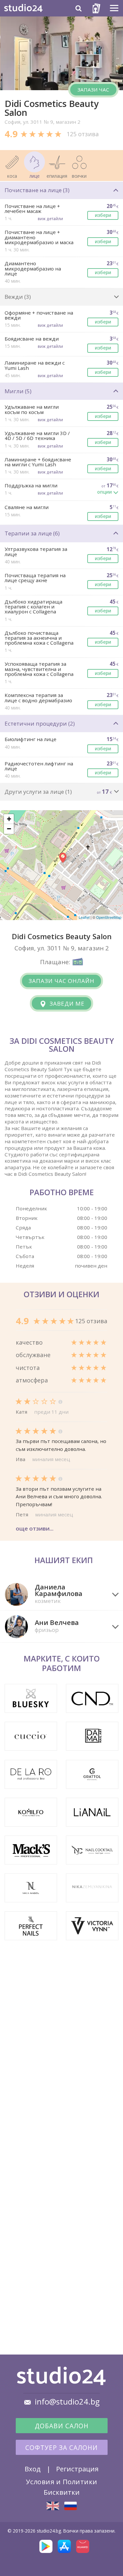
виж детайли (50, 219)
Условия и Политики (62, 2482)
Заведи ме (66, 1004)
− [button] (9, 829)
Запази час (93, 90)
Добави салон (62, 2426)
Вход (33, 2469)
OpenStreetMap (109, 917)
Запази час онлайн (61, 981)
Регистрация (77, 2469)
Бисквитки (62, 2492)
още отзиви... (35, 1528)
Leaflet (84, 917)
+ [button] (9, 819)
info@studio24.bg (67, 2402)
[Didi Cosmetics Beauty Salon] (53, 2506)
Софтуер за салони (61, 2448)
